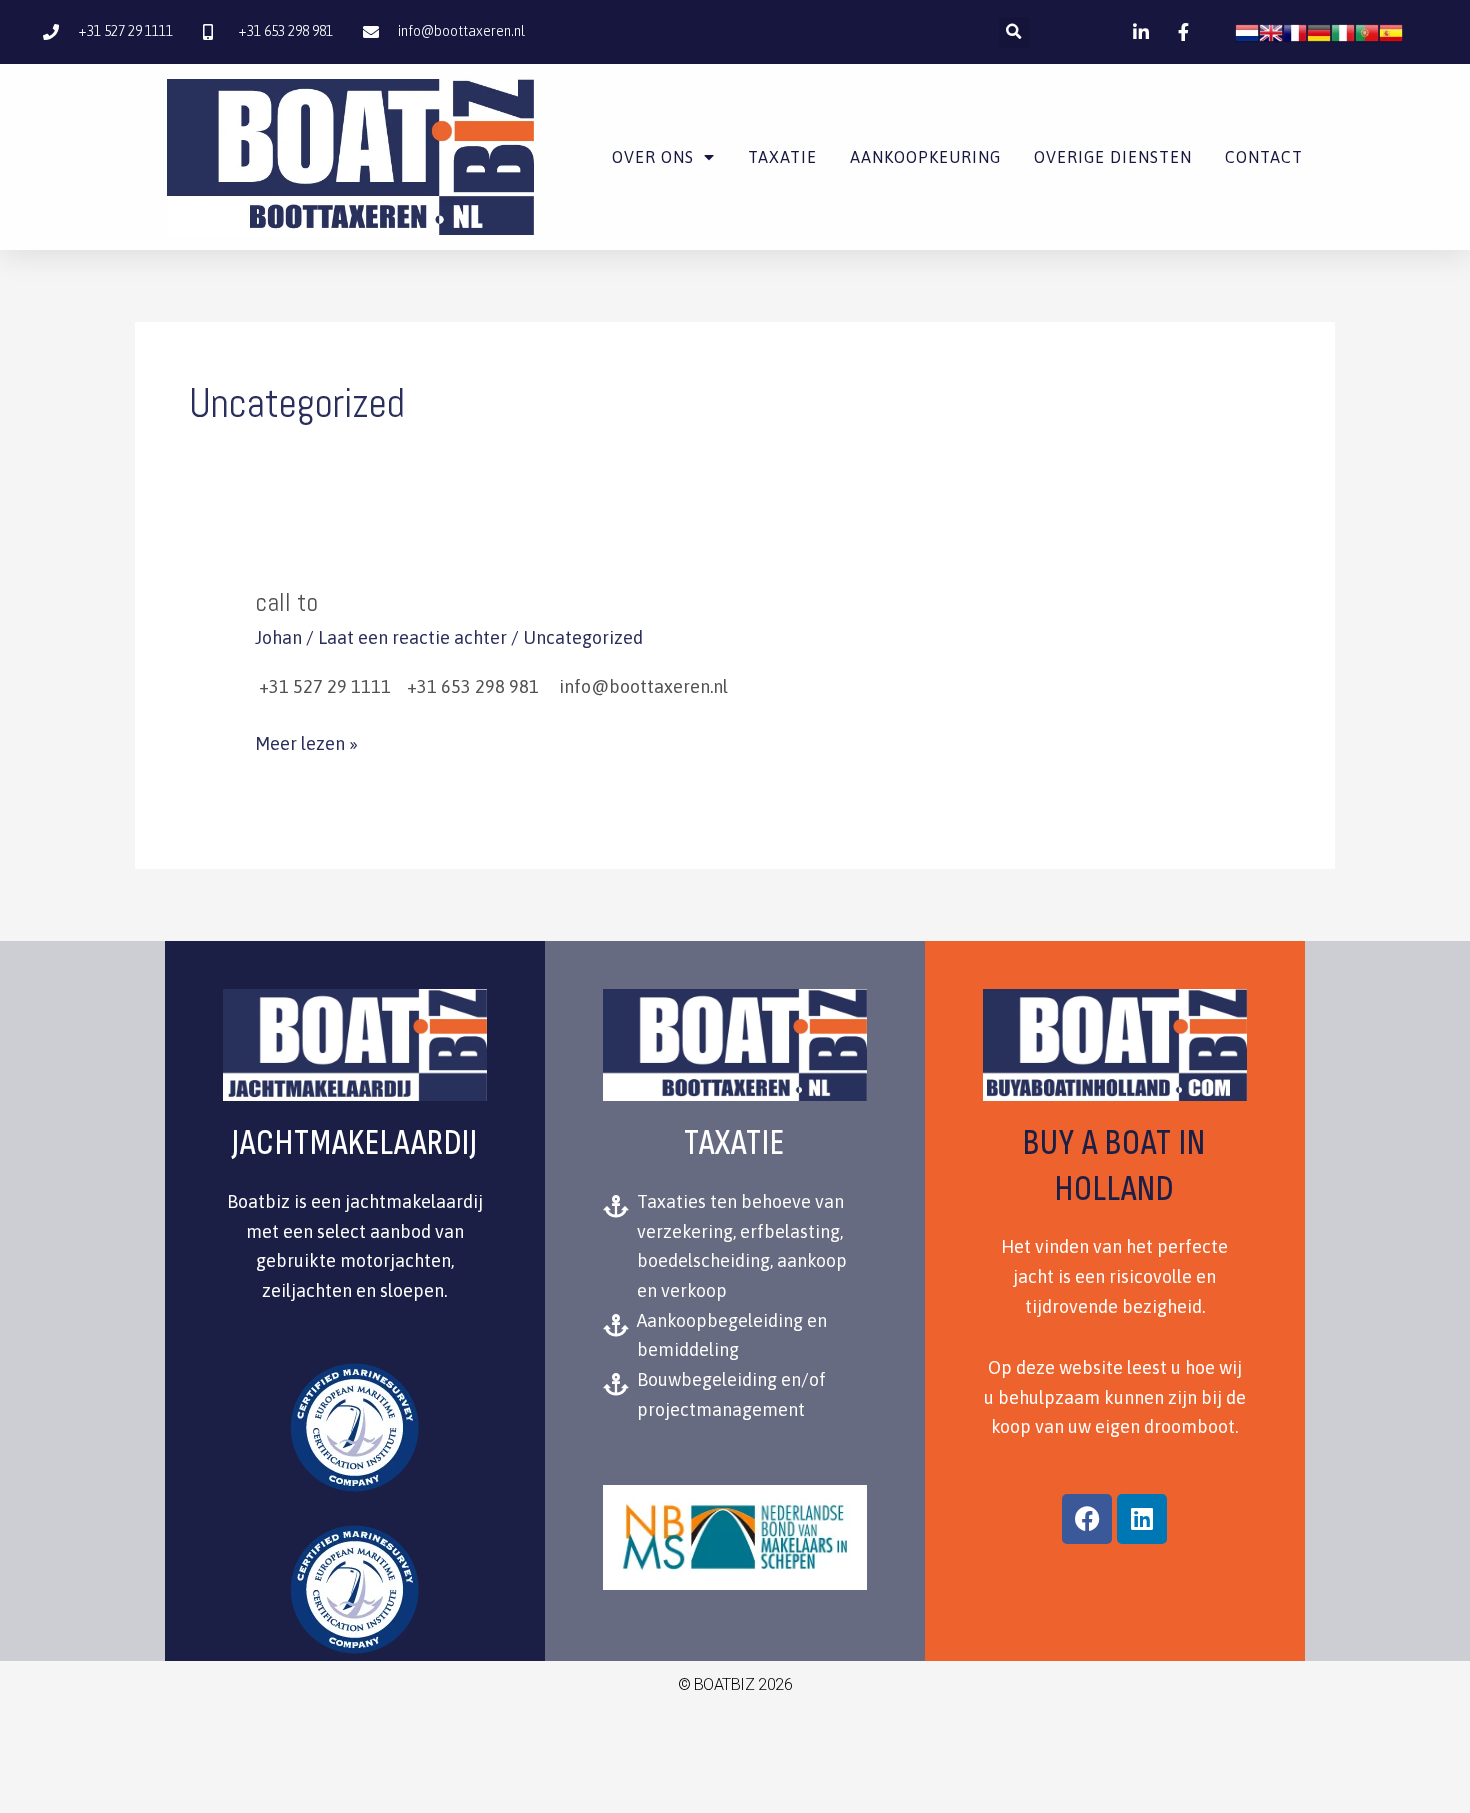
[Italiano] (1343, 31)
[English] (1271, 31)
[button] (1014, 32)
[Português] (1367, 31)
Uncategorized (583, 637)
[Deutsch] (1319, 31)
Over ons (653, 157)
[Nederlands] (1247, 31)
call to (286, 602)
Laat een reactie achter (412, 637)
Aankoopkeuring (925, 157)
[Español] (1391, 31)
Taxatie (782, 157)
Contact (1264, 157)
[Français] (1295, 31)
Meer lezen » (306, 741)
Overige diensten (1113, 157)
